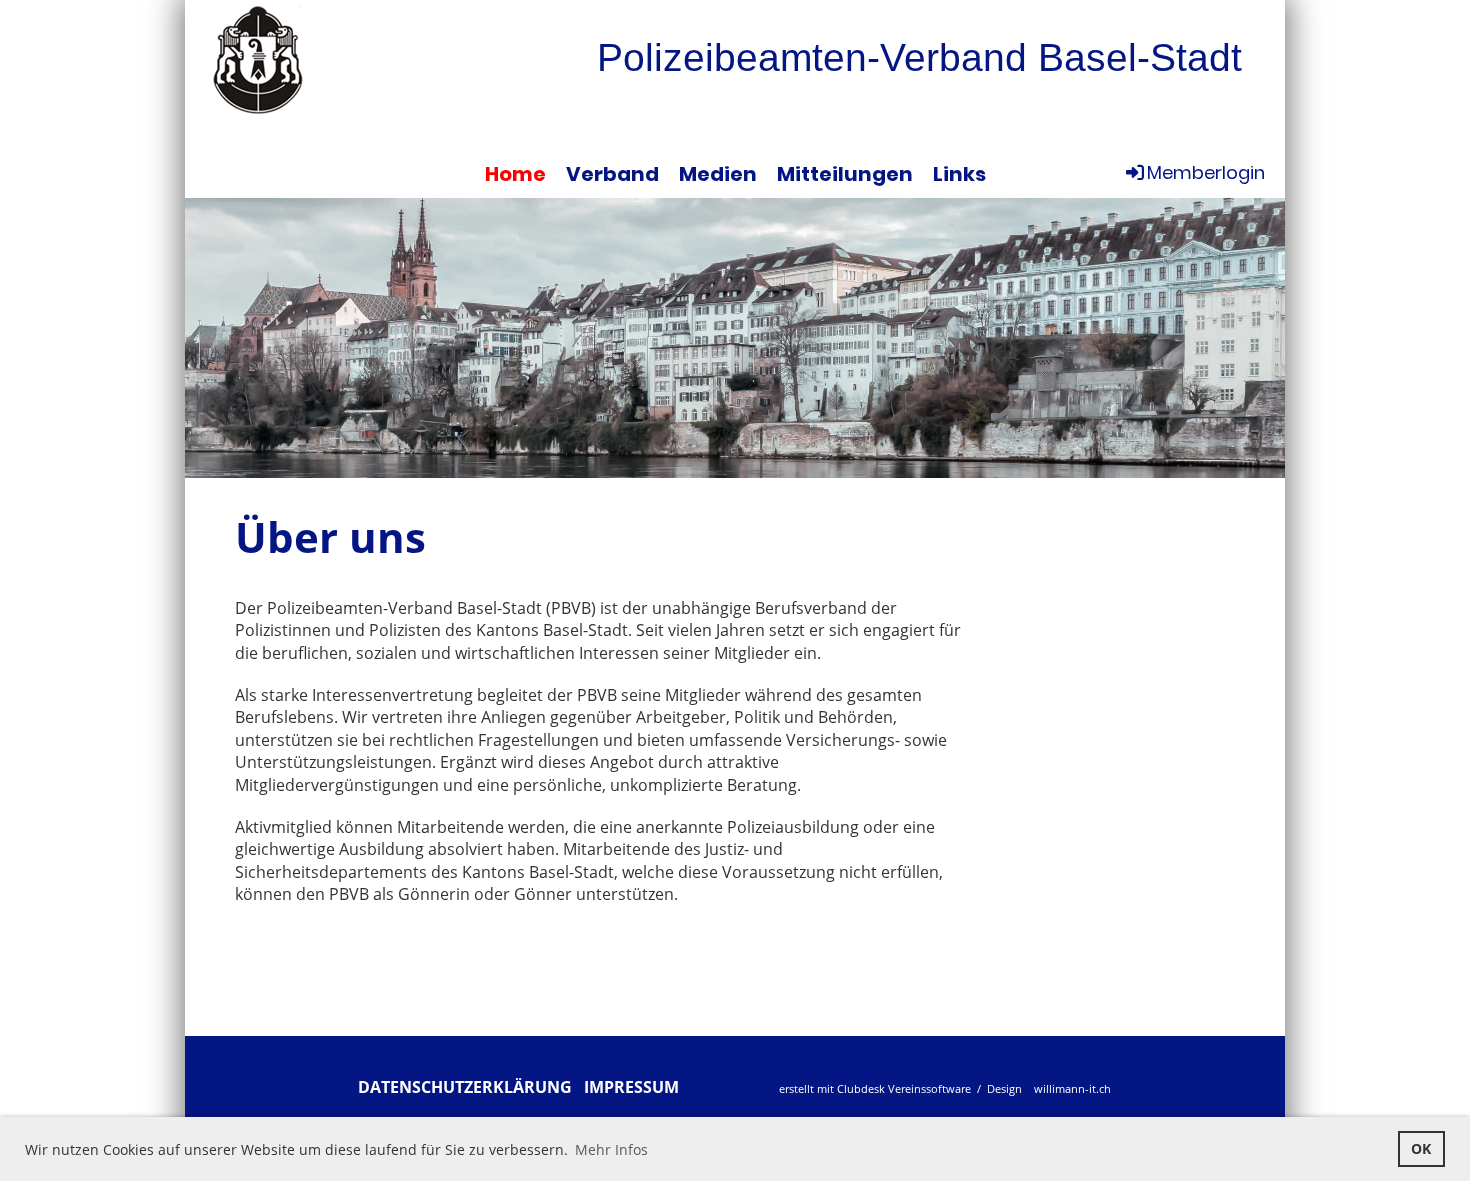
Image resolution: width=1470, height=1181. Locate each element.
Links (959, 174)
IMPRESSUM (631, 1087)
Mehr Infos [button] (611, 1149)
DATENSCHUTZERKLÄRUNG (465, 1087)
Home (515, 174)
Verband (612, 174)
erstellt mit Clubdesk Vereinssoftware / (881, 1088)
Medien (718, 174)
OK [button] (1421, 1148)
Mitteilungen (845, 174)
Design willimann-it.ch (1047, 1088)
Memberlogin (1206, 172)
